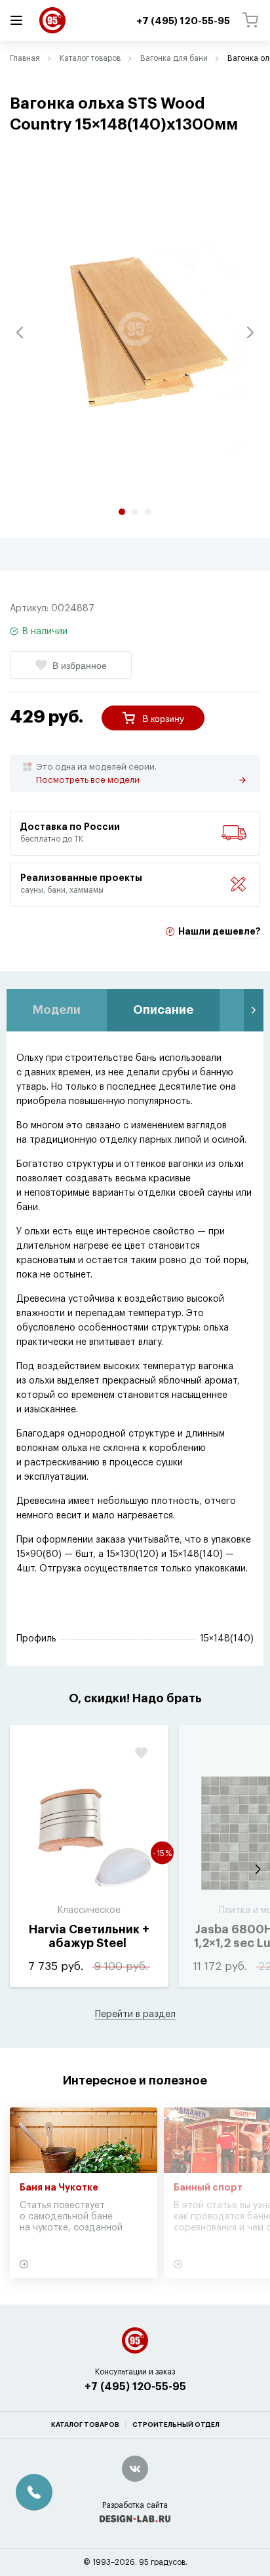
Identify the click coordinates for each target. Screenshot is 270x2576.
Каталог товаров (90, 58)
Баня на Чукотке (59, 2188)
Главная (25, 58)
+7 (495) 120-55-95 (135, 2387)
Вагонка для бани (174, 58)
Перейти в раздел (135, 2014)
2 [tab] (135, 512)
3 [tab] (148, 512)
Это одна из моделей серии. (96, 773)
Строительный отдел (176, 2425)
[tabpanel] (135, 329)
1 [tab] (122, 512)
